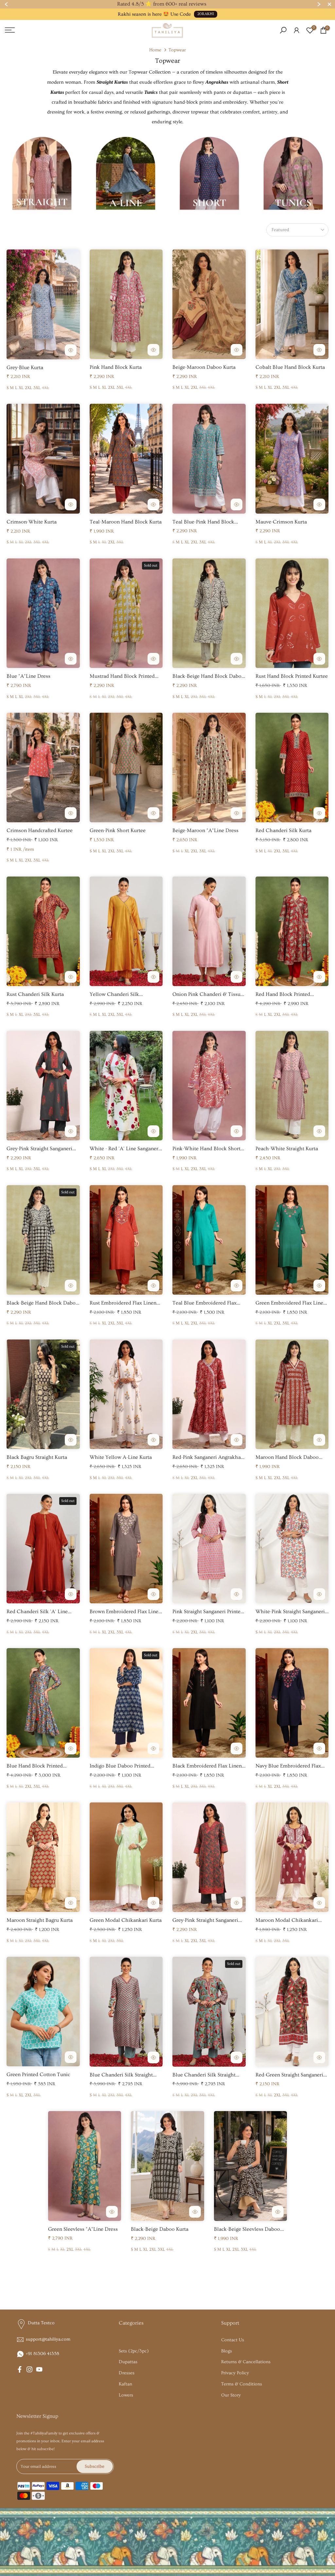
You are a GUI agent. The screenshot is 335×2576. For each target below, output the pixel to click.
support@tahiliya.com (48, 2339)
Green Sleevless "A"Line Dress (83, 2229)
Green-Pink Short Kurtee (118, 830)
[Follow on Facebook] (20, 2369)
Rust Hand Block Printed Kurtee (292, 676)
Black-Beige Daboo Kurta (160, 2229)
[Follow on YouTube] (39, 2369)
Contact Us (233, 2340)
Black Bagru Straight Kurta (37, 1457)
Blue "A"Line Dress (28, 676)
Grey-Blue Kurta (25, 367)
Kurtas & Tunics (135, 2340)
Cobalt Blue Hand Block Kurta (290, 367)
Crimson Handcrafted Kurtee (40, 830)
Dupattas (128, 2362)
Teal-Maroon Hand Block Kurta (126, 522)
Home (155, 50)
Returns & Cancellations (246, 2362)
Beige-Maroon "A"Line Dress (205, 830)
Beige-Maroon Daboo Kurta (204, 367)
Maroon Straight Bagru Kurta (40, 1920)
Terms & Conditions (242, 2384)
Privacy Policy (235, 2373)
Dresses (127, 2373)
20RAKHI (206, 14)
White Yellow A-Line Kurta (121, 1457)
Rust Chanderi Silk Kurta (35, 994)
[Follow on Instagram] (29, 2369)
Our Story (231, 2395)
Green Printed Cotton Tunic (38, 2074)
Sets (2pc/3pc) (134, 2351)
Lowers (126, 2395)
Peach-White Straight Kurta (287, 1149)
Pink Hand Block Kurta (116, 367)
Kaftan (125, 2384)
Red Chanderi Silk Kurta (283, 830)
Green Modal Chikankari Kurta (126, 1920)
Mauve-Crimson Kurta (281, 522)
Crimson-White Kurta (32, 522)
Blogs (227, 2351)
